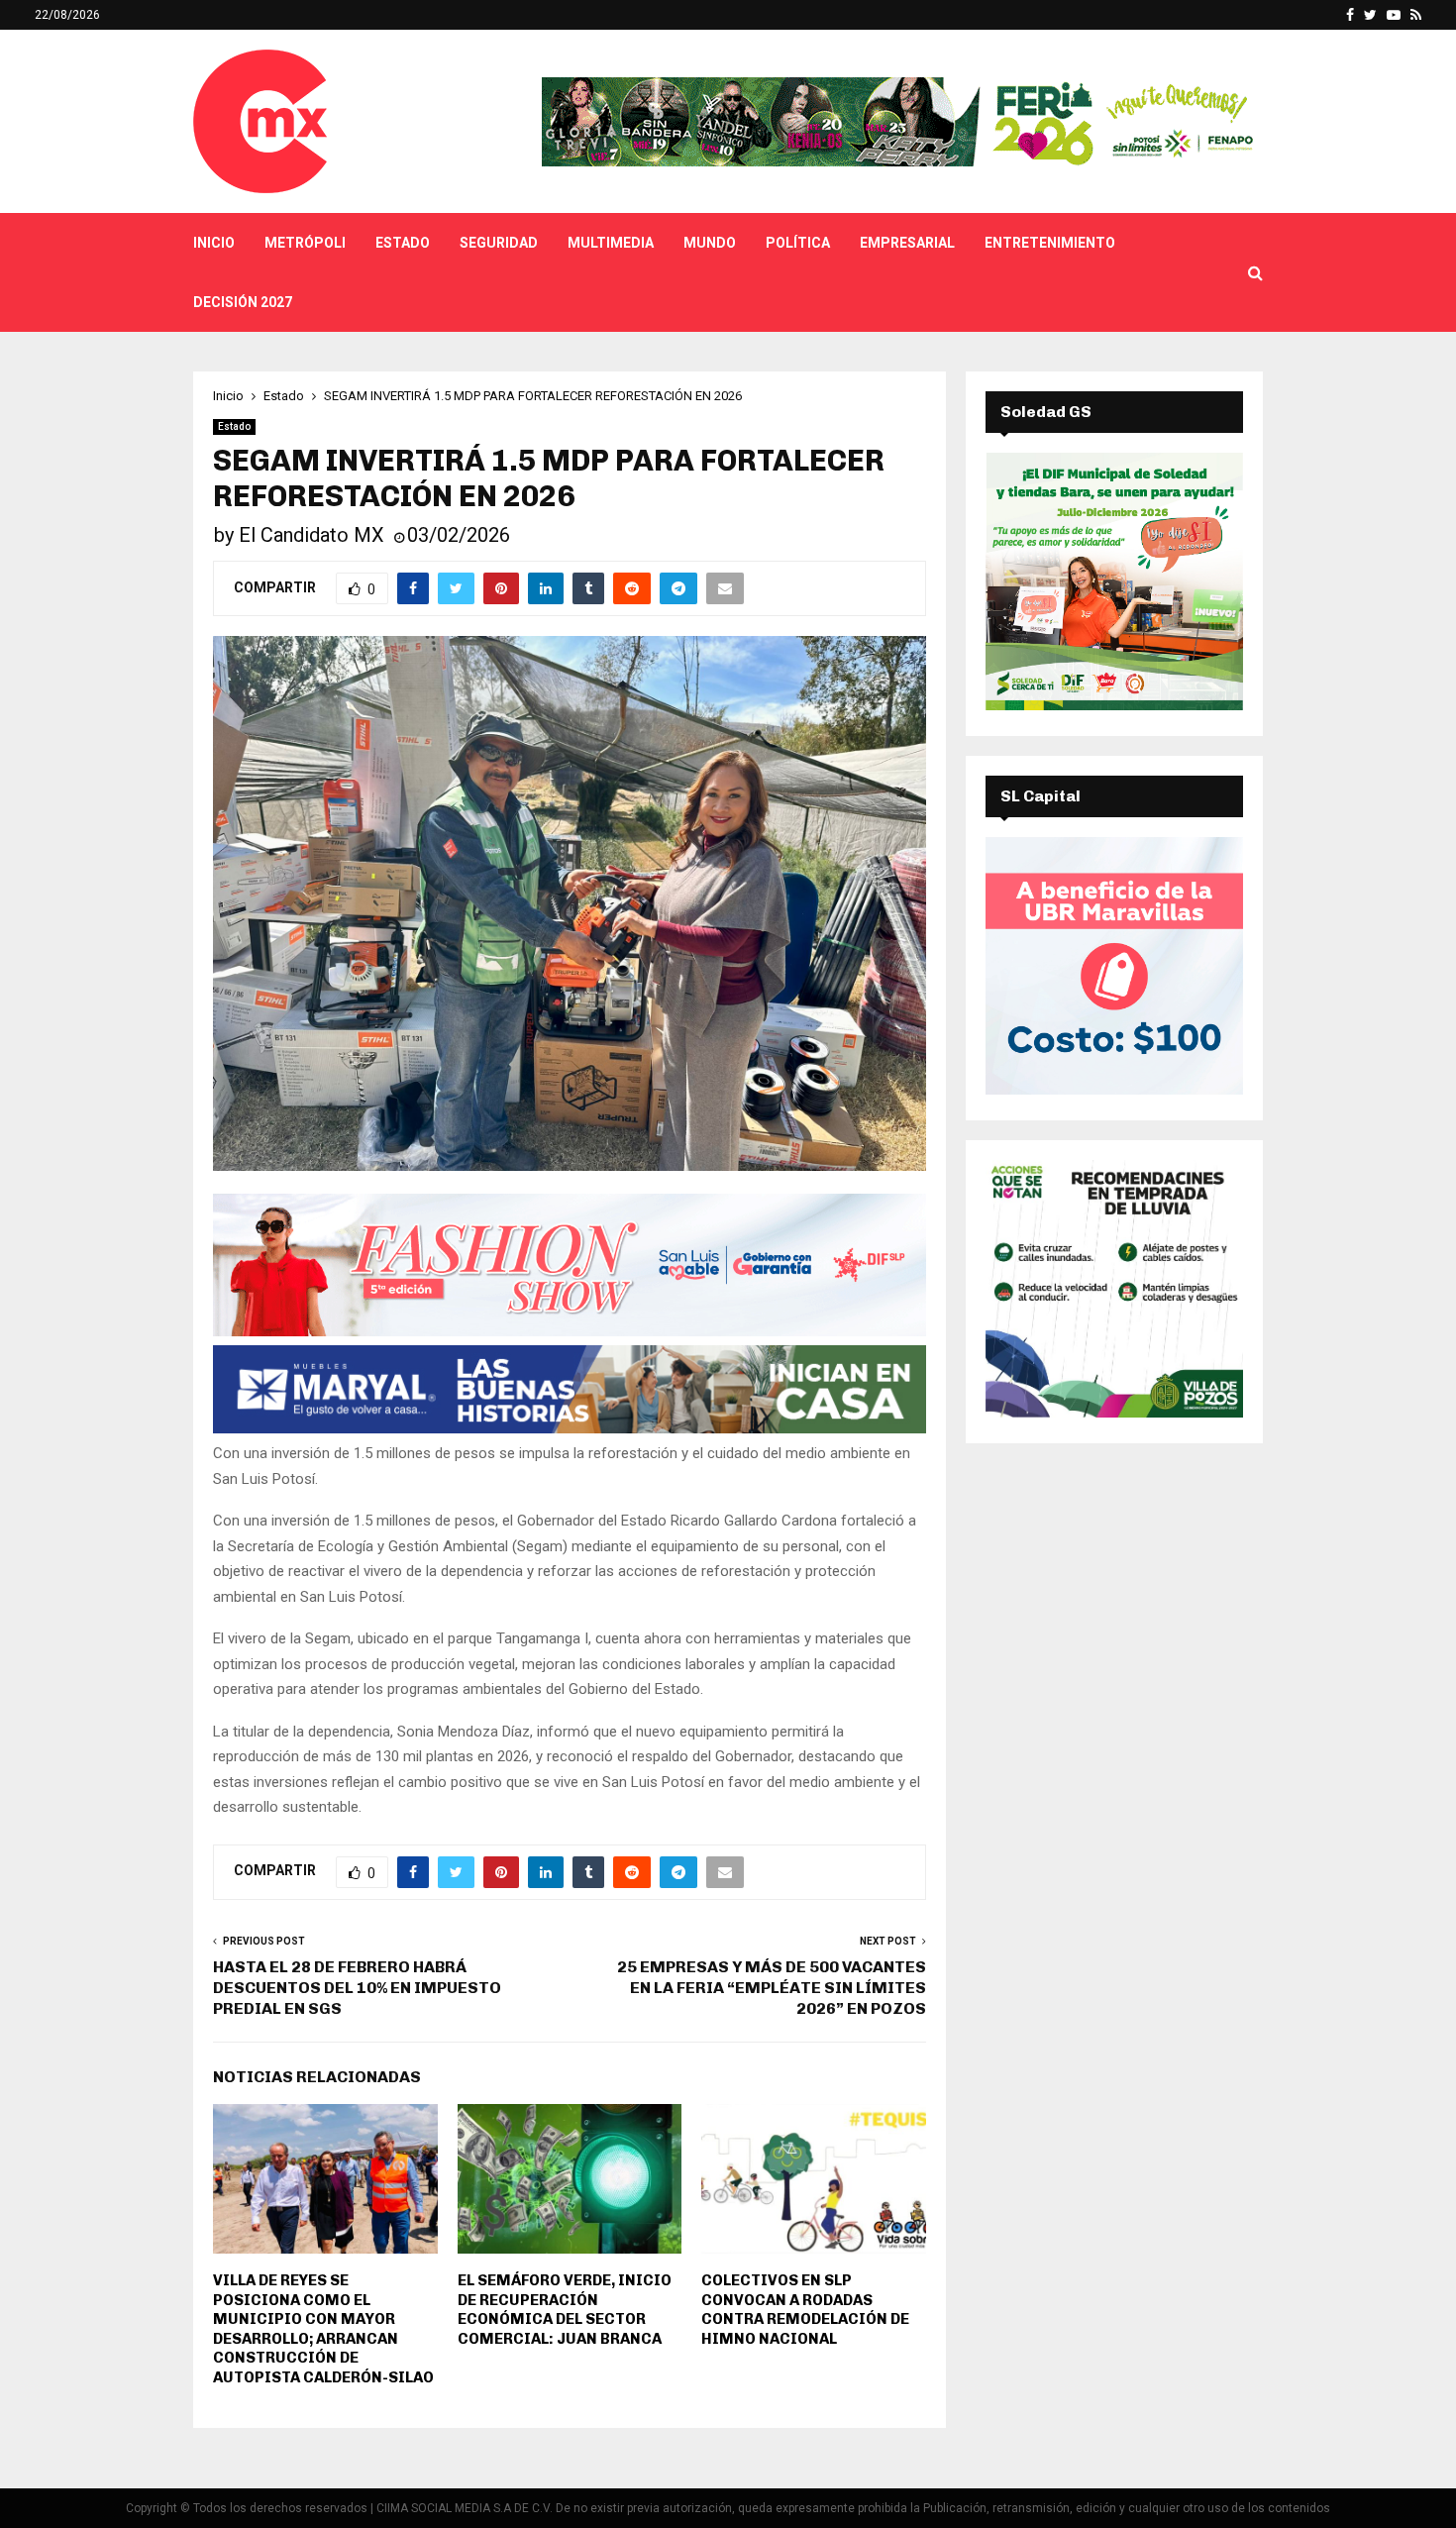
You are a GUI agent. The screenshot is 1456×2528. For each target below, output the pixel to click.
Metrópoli (305, 243)
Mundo (710, 243)
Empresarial (907, 243)
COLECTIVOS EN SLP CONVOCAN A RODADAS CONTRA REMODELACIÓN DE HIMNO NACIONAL (805, 2310)
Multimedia (611, 243)
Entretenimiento (1050, 243)
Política (798, 243)
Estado (403, 243)
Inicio (214, 243)
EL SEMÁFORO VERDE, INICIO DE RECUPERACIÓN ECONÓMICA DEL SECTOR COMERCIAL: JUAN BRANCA (565, 2310)
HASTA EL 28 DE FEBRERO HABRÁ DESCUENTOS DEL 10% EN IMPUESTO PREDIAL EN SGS (357, 1988)
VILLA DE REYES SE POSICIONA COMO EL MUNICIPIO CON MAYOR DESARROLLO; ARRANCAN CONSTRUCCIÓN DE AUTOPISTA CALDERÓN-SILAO (323, 2329)
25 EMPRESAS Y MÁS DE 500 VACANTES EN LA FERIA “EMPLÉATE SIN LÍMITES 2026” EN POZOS (772, 1988)
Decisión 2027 (243, 302)
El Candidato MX (312, 535)
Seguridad (499, 243)
